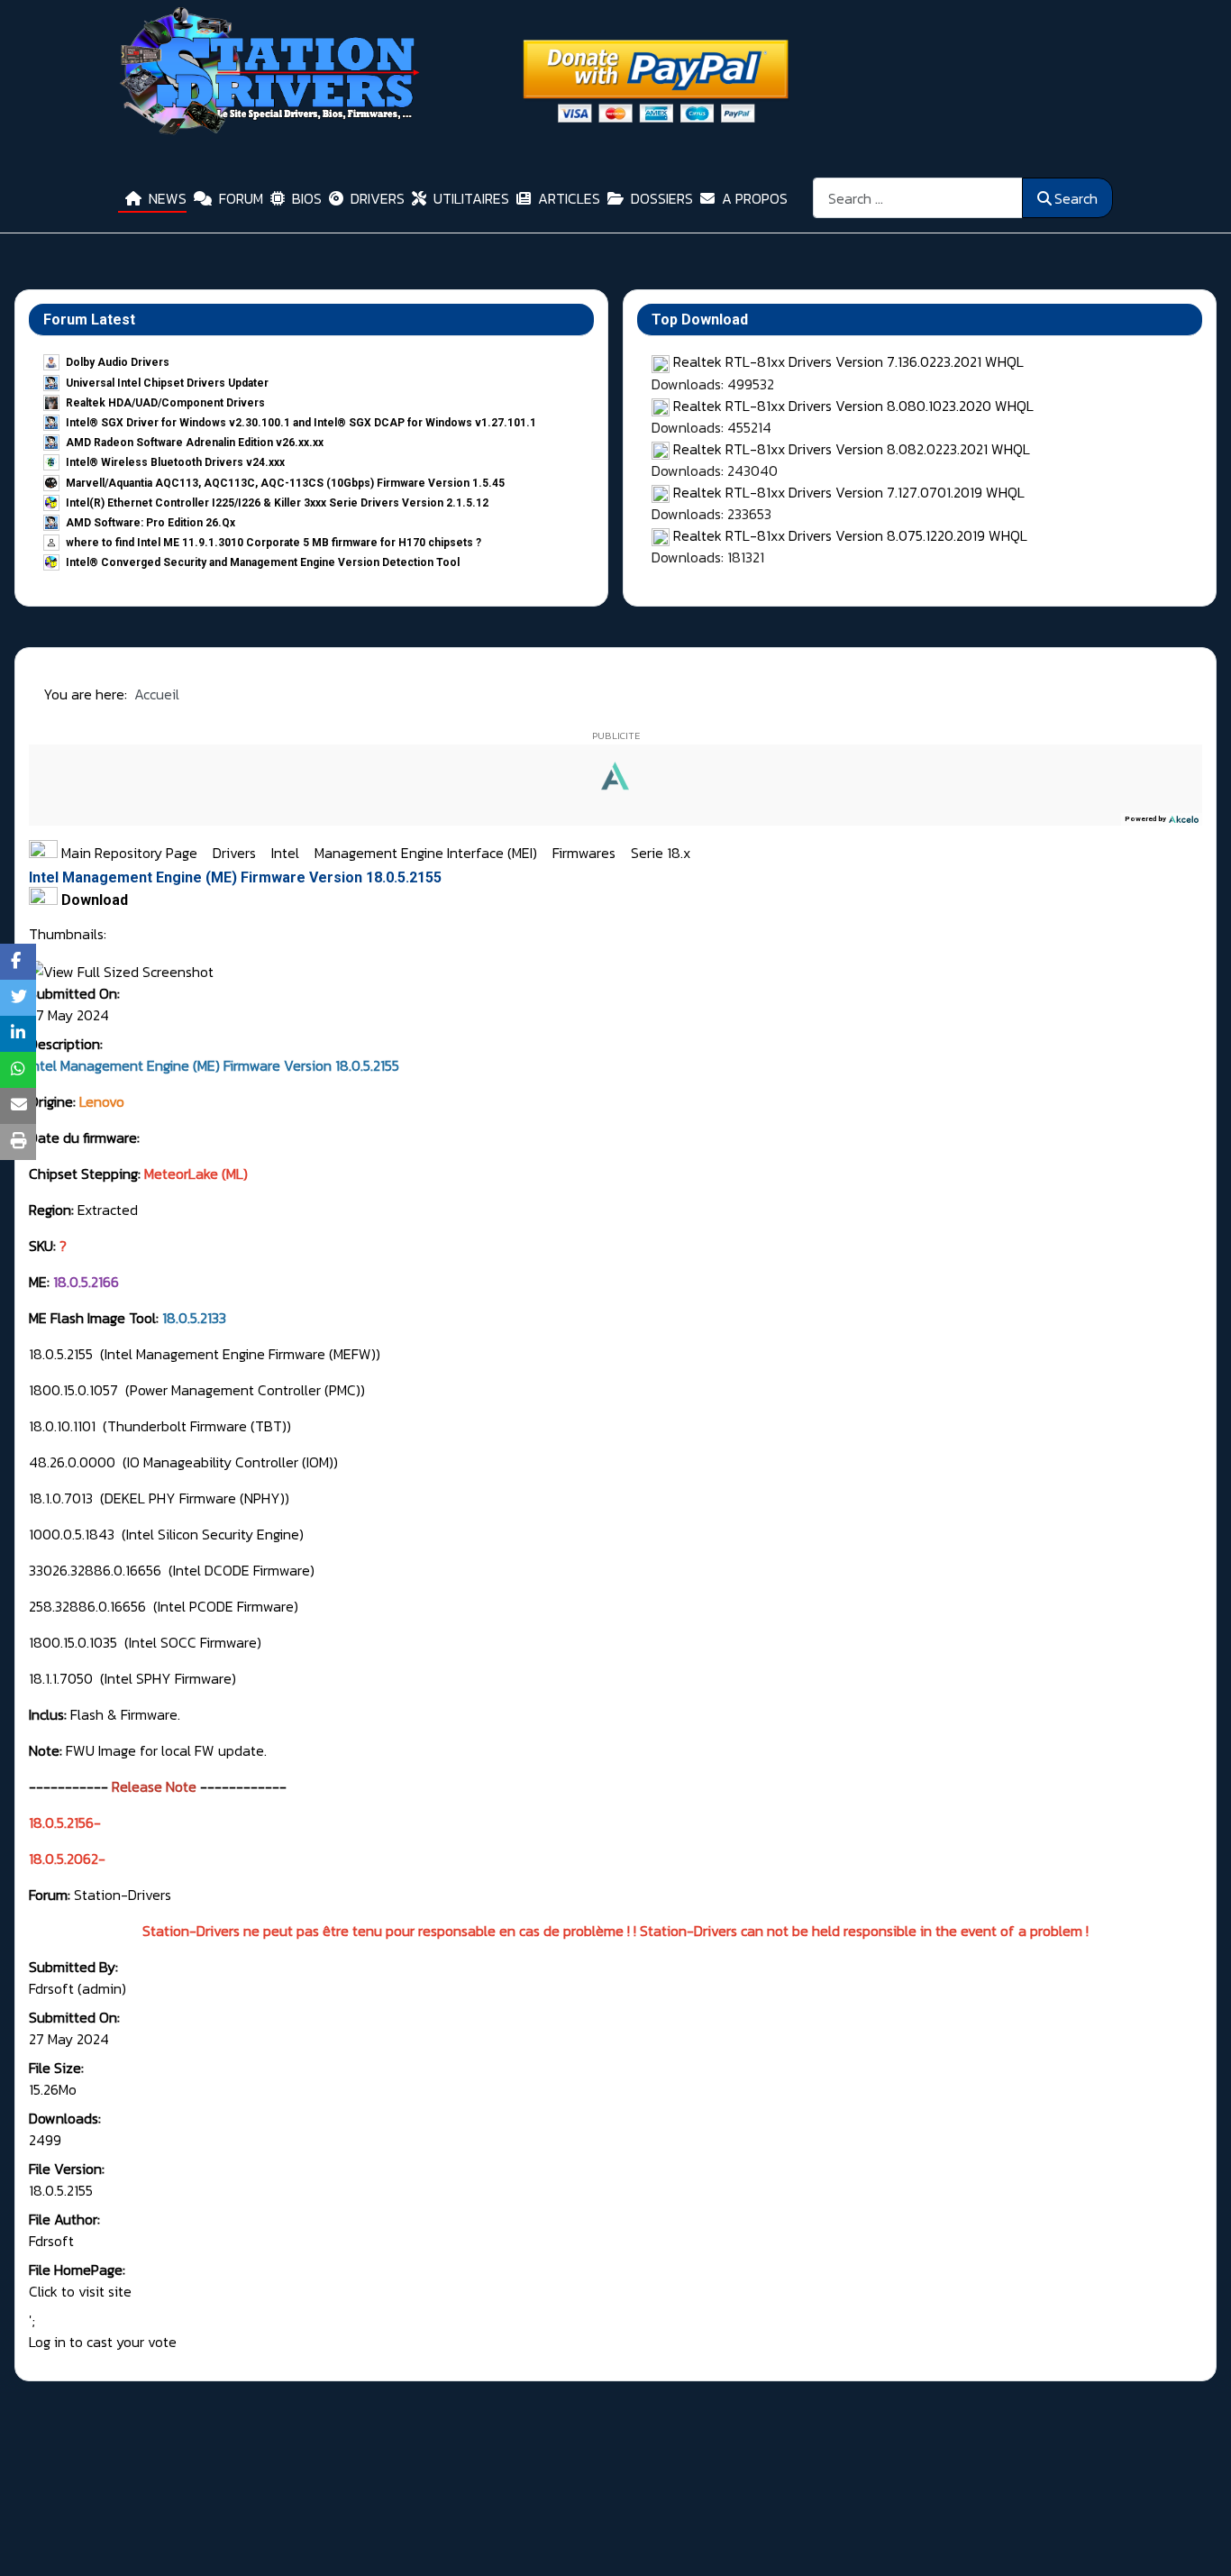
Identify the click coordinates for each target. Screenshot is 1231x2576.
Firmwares (586, 853)
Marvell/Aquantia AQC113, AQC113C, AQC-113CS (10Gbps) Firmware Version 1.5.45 (285, 483)
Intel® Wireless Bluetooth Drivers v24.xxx (175, 462)
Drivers (236, 853)
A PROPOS (755, 198)
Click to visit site (80, 2291)
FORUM (241, 198)
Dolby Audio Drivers (118, 362)
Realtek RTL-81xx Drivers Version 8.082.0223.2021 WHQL (852, 449)
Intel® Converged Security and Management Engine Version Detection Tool (263, 562)
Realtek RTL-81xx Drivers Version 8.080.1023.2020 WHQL (853, 406)
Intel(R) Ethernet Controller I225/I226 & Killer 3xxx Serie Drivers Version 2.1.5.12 (277, 503)
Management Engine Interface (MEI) (428, 853)
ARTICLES (569, 198)
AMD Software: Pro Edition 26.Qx (150, 523)
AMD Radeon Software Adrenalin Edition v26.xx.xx (195, 443)
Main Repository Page (128, 853)
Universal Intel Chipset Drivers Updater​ (167, 383)
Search (1076, 198)
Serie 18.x (661, 853)
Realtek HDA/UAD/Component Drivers (165, 403)
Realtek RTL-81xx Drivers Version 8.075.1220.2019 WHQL (850, 535)
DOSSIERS (662, 198)
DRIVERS (378, 198)
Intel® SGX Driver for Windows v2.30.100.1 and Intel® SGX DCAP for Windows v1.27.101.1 (301, 423)
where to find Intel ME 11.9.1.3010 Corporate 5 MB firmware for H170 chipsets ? (274, 543)
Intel (287, 853)
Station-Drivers (123, 1895)
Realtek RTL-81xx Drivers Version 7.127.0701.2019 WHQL (849, 492)
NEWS (168, 198)
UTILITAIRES (471, 198)
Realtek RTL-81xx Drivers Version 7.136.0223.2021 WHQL (848, 361)
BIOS (307, 198)
